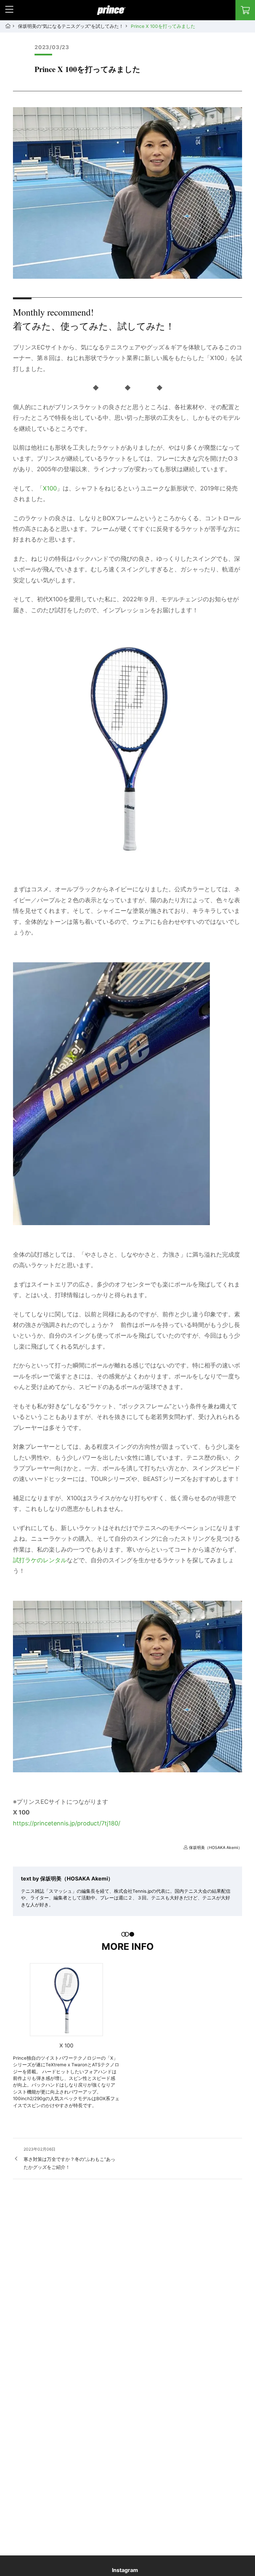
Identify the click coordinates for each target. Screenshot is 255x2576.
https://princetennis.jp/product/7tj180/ (67, 1823)
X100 (50, 488)
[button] (9, 9)
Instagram (125, 2570)
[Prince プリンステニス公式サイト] (111, 14)
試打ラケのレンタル (40, 1560)
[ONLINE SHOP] (245, 10)
